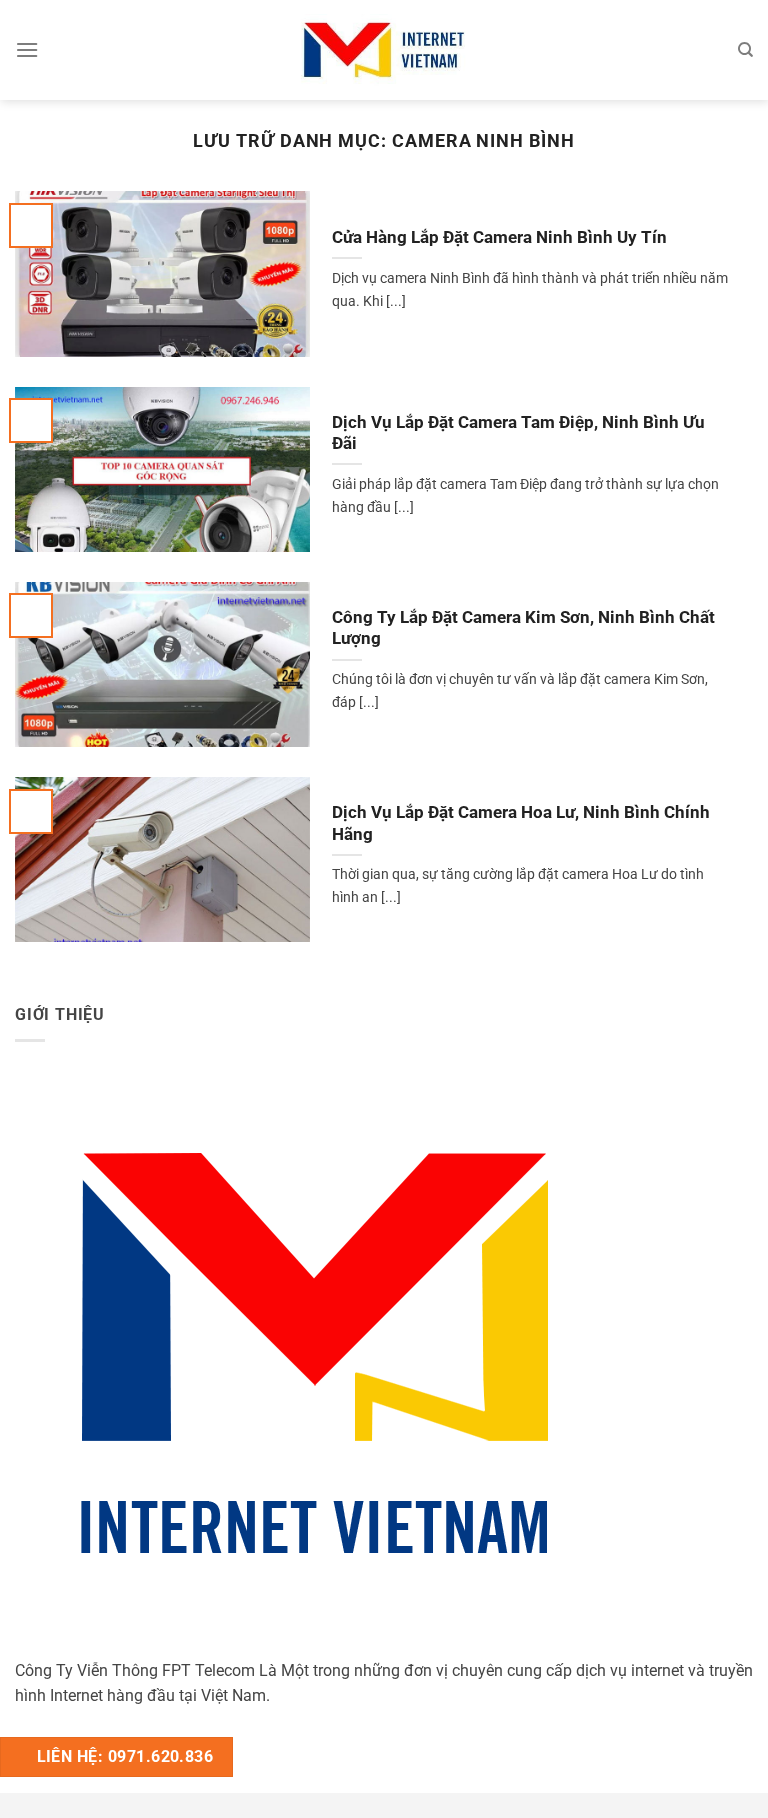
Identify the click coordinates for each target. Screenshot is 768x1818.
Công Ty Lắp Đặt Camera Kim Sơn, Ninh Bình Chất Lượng (523, 628)
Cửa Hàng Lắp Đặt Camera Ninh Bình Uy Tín (499, 237)
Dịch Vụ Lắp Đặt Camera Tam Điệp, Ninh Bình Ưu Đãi (518, 433)
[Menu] (27, 49)
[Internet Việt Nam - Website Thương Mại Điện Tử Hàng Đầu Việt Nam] (384, 49)
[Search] (745, 50)
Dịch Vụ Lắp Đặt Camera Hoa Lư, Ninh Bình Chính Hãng (521, 823)
